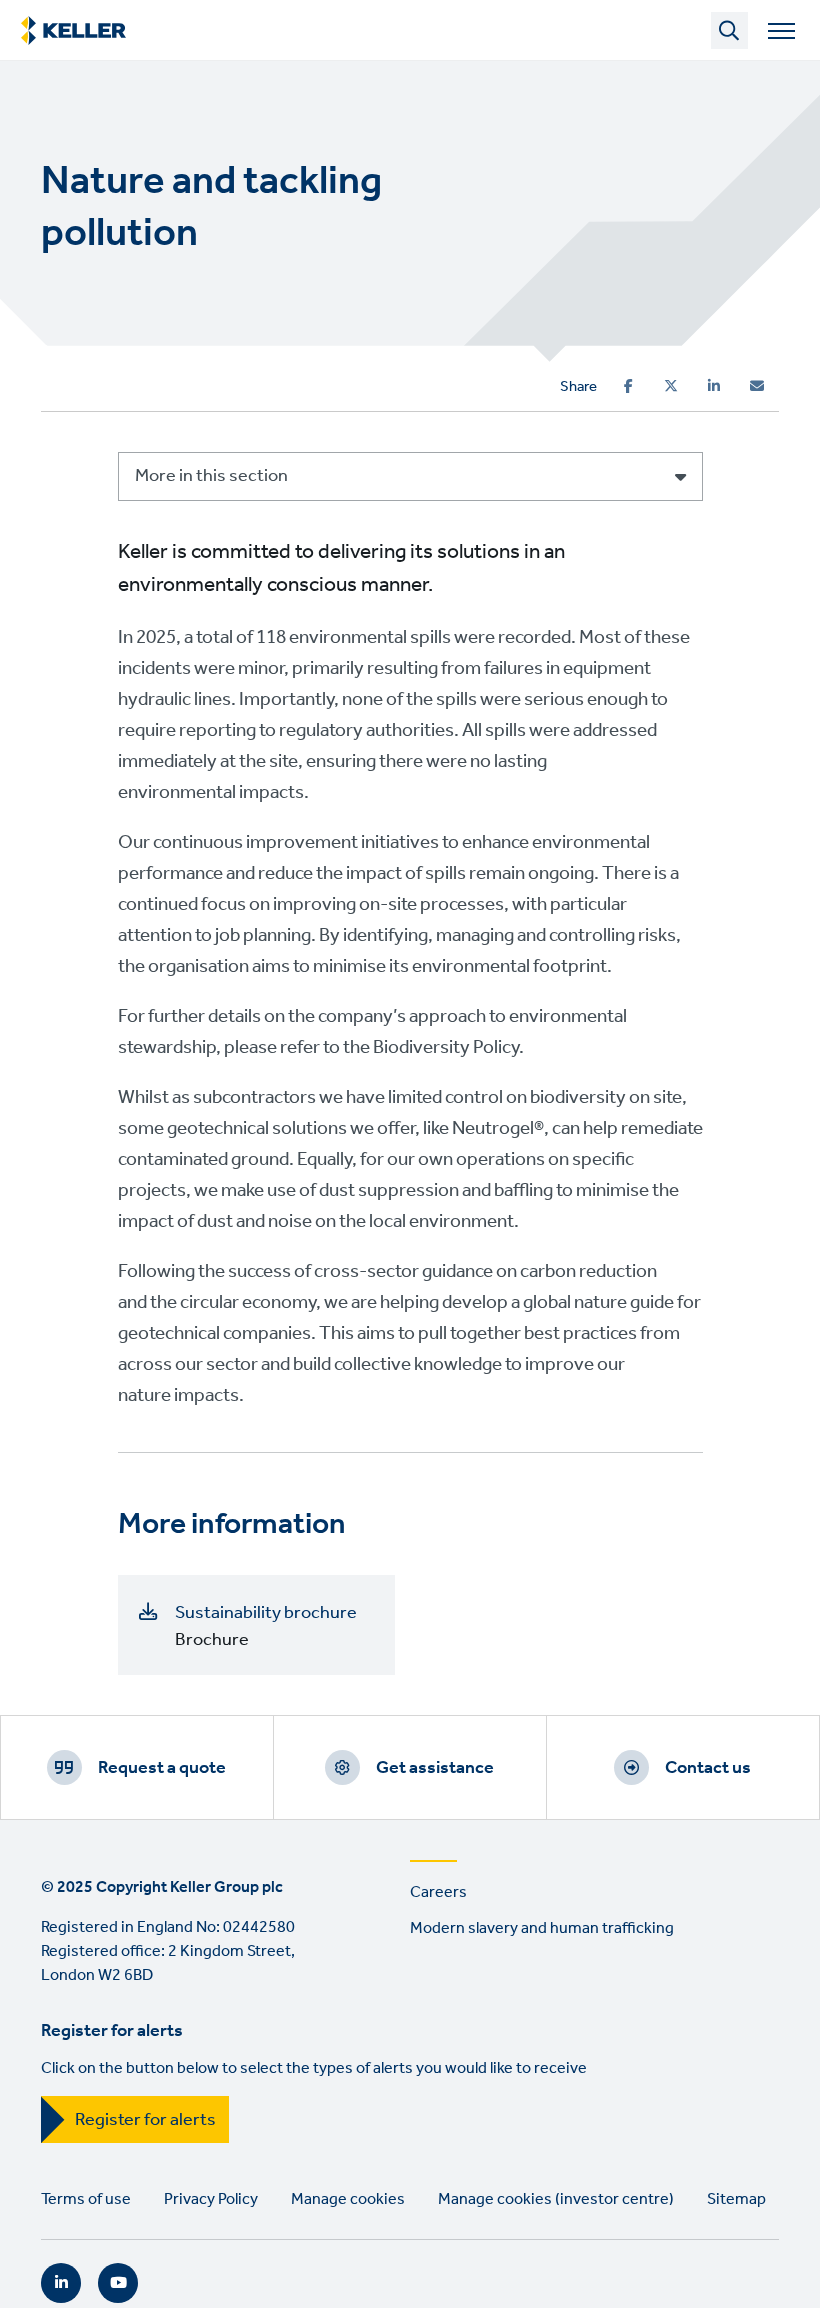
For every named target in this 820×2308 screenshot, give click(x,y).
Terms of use (86, 2199)
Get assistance (435, 1768)
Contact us (708, 1768)
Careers (438, 1892)
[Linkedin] (714, 386)
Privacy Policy (211, 2199)
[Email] (757, 386)
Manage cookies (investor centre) (556, 2199)
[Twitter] (671, 386)
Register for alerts (145, 2120)
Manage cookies (348, 2199)
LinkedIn (61, 2283)
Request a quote (162, 1768)
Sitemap (736, 2199)
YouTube (118, 2283)
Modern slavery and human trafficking (542, 1928)
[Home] (73, 31)
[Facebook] (628, 386)
